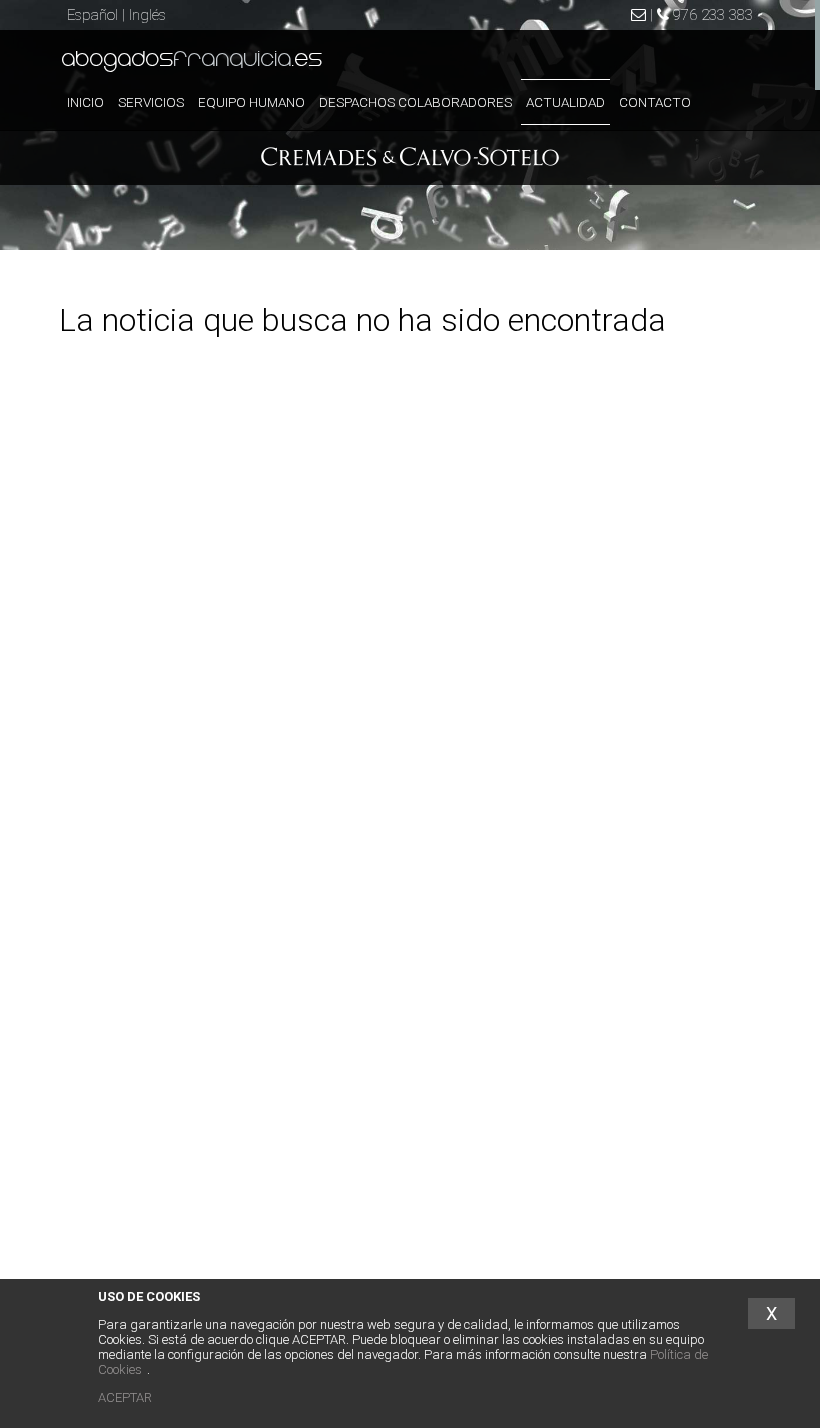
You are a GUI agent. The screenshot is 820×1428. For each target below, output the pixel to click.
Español (92, 15)
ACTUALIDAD (565, 102)
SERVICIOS (151, 102)
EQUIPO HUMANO (251, 102)
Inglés (147, 15)
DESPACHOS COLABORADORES (415, 102)
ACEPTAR (125, 1397)
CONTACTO (655, 102)
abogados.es (192, 60)
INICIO (85, 102)
